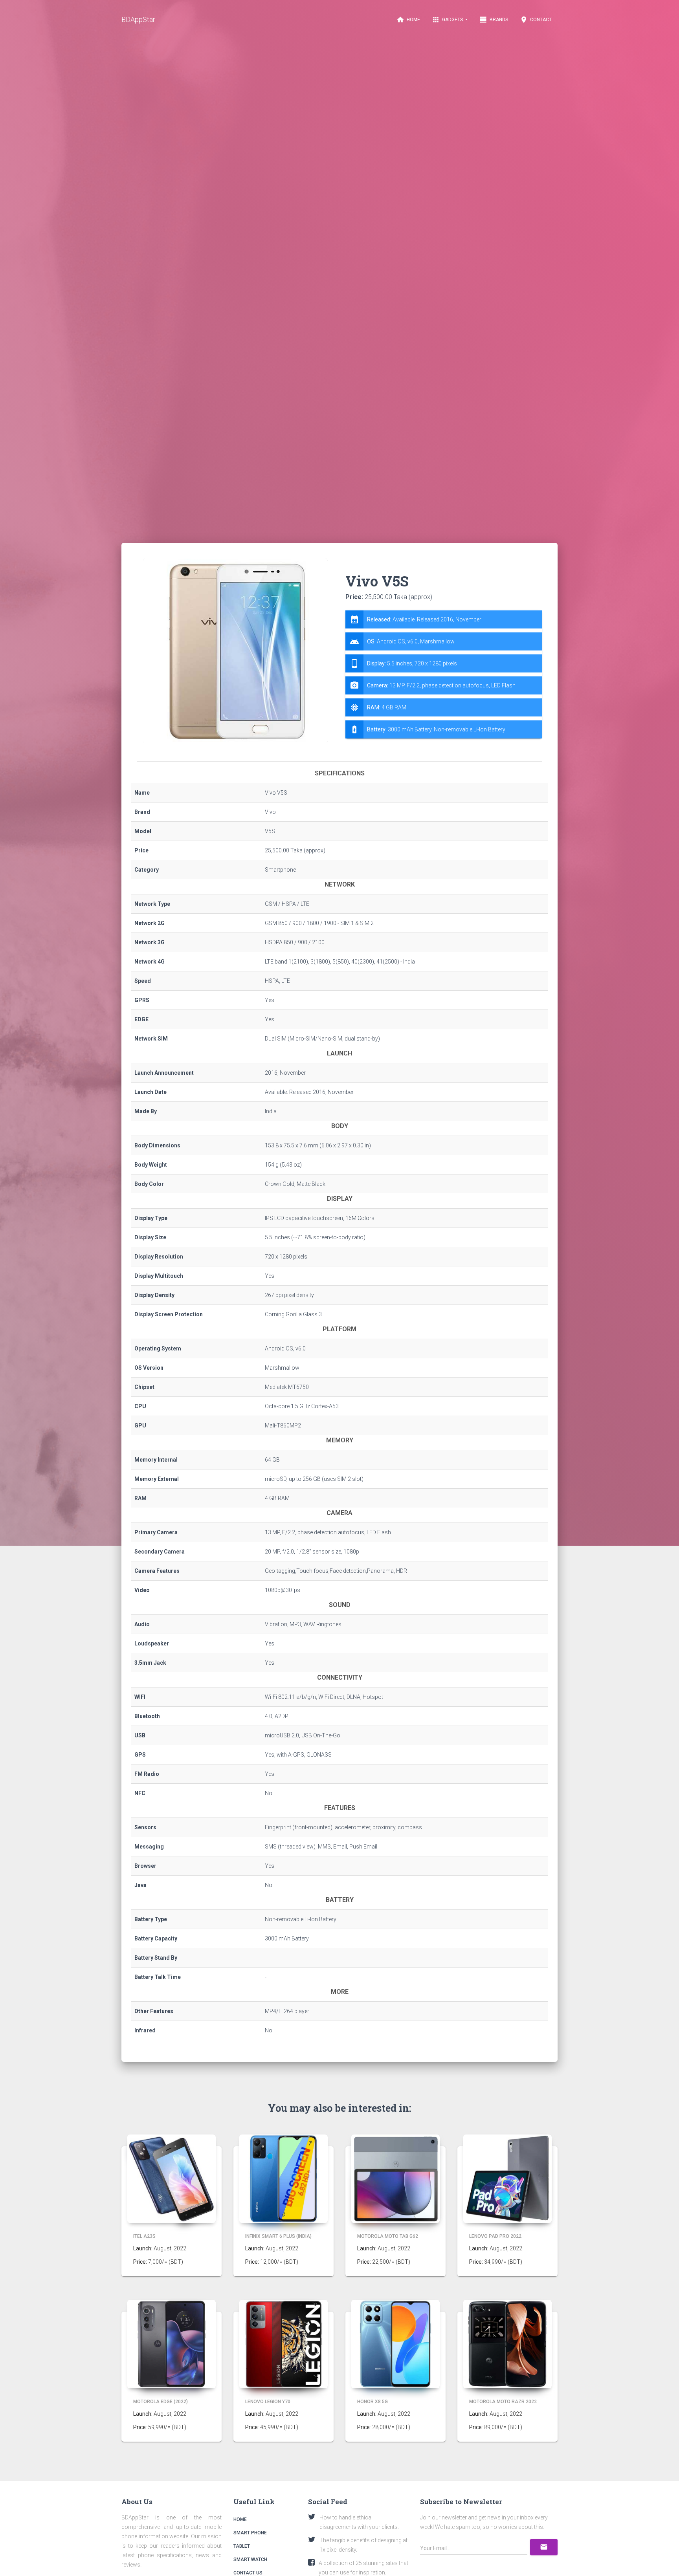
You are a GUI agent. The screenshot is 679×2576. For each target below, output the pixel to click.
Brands (494, 20)
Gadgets (448, 20)
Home (408, 20)
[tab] (444, 674)
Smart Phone (250, 2533)
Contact (536, 20)
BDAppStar (138, 19)
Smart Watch (250, 2560)
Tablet (242, 2546)
